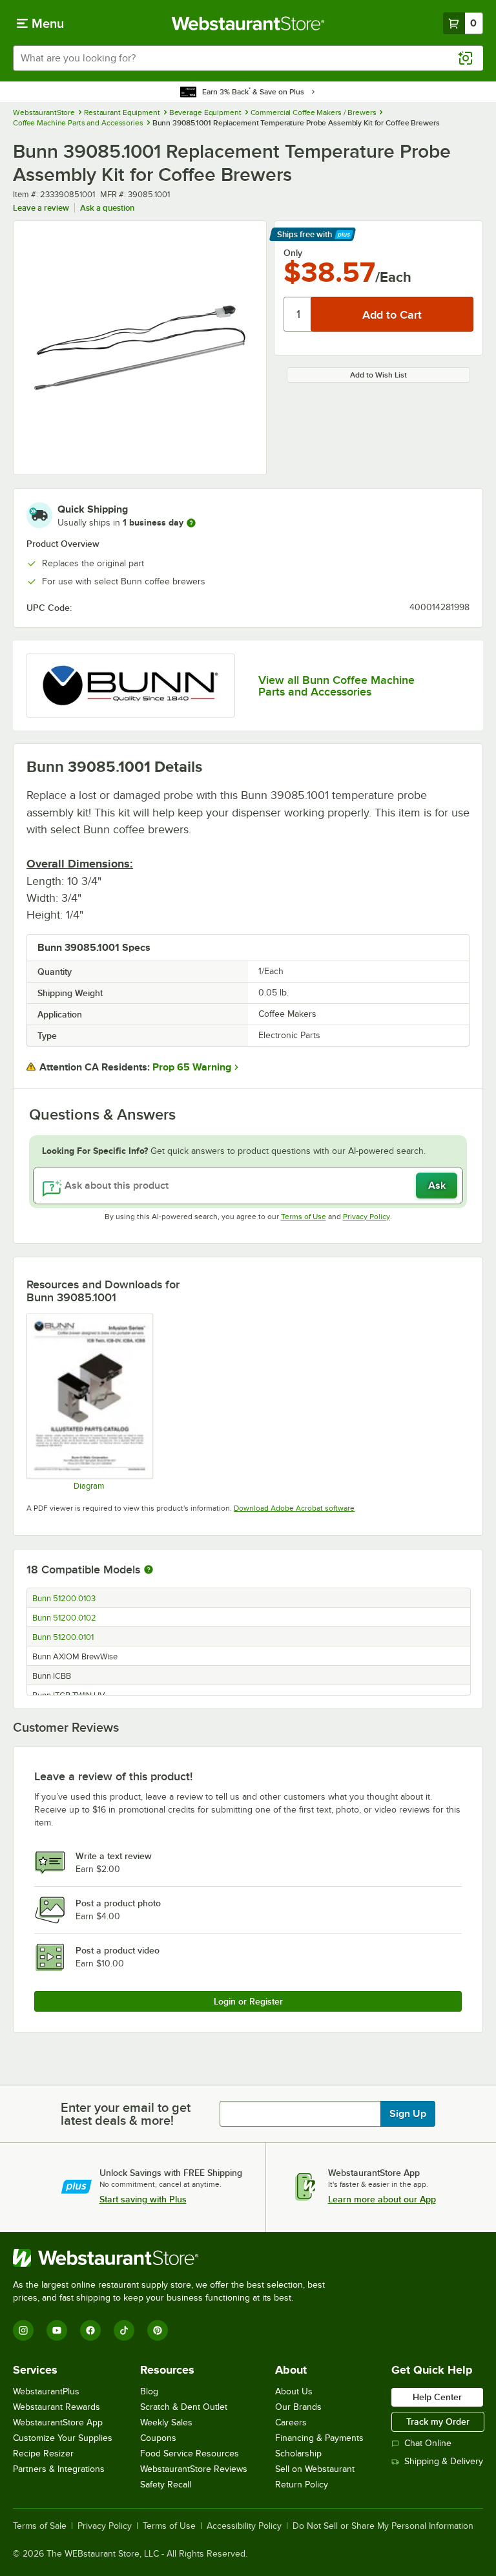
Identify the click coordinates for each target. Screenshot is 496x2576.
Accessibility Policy (244, 2526)
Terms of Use (304, 1217)
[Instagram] (23, 2330)
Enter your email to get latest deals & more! (126, 2114)
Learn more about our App (382, 2199)
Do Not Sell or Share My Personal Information (383, 2526)
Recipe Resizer (43, 2454)
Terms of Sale (40, 2526)
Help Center (437, 2397)
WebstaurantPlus (46, 2391)
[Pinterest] (158, 2330)
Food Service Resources (190, 2454)
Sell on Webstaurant (315, 2469)
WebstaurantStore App (58, 2422)
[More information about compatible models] (149, 1570)
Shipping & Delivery (444, 2461)
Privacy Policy (367, 1217)
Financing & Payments (319, 2438)
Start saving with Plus (143, 2199)
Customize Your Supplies (63, 2438)
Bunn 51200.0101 (63, 1637)
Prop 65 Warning (192, 1067)
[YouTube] (57, 2330)
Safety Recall (166, 2485)
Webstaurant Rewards (57, 2407)
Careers (291, 2422)
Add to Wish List (378, 375)
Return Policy (302, 2485)
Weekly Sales (166, 2422)
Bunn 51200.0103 (64, 1599)
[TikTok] (124, 2330)
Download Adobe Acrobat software (294, 1508)
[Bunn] (130, 686)
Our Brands (298, 2407)
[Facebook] (90, 2330)
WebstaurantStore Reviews (194, 2469)
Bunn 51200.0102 (64, 1618)
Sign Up (408, 2114)
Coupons (158, 2438)
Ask (437, 1186)
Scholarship (298, 2454)
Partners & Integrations (59, 2469)
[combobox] (248, 58)
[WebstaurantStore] (174, 2258)
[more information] (191, 523)
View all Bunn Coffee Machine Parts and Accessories (336, 686)
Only (293, 253)
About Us (294, 2391)
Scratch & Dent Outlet (184, 2407)
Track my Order (438, 2422)
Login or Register (248, 2001)
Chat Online (428, 2443)
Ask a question (107, 208)
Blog (149, 2391)
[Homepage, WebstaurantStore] (248, 23)
